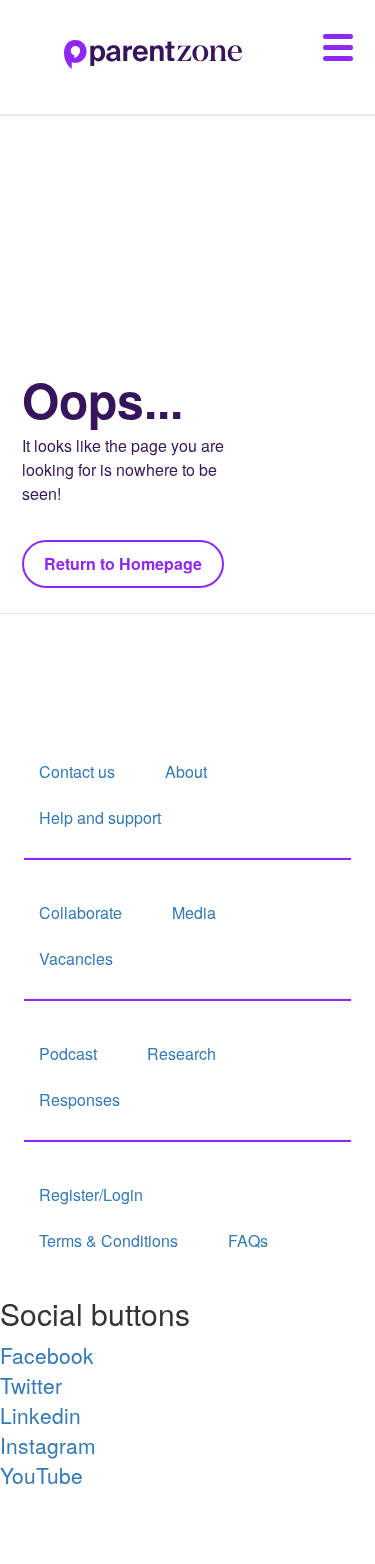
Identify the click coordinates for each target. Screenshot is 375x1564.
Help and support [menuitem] (100, 817)
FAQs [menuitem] (248, 1240)
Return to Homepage (123, 563)
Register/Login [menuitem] (91, 1194)
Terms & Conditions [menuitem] (108, 1240)
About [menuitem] (186, 771)
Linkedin (40, 1415)
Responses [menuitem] (79, 1099)
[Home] (121, 43)
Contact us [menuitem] (77, 771)
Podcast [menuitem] (68, 1053)
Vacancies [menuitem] (76, 958)
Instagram (48, 1445)
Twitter (31, 1385)
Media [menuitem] (194, 912)
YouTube (41, 1475)
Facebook (47, 1355)
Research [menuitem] (181, 1053)
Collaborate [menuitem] (80, 912)
